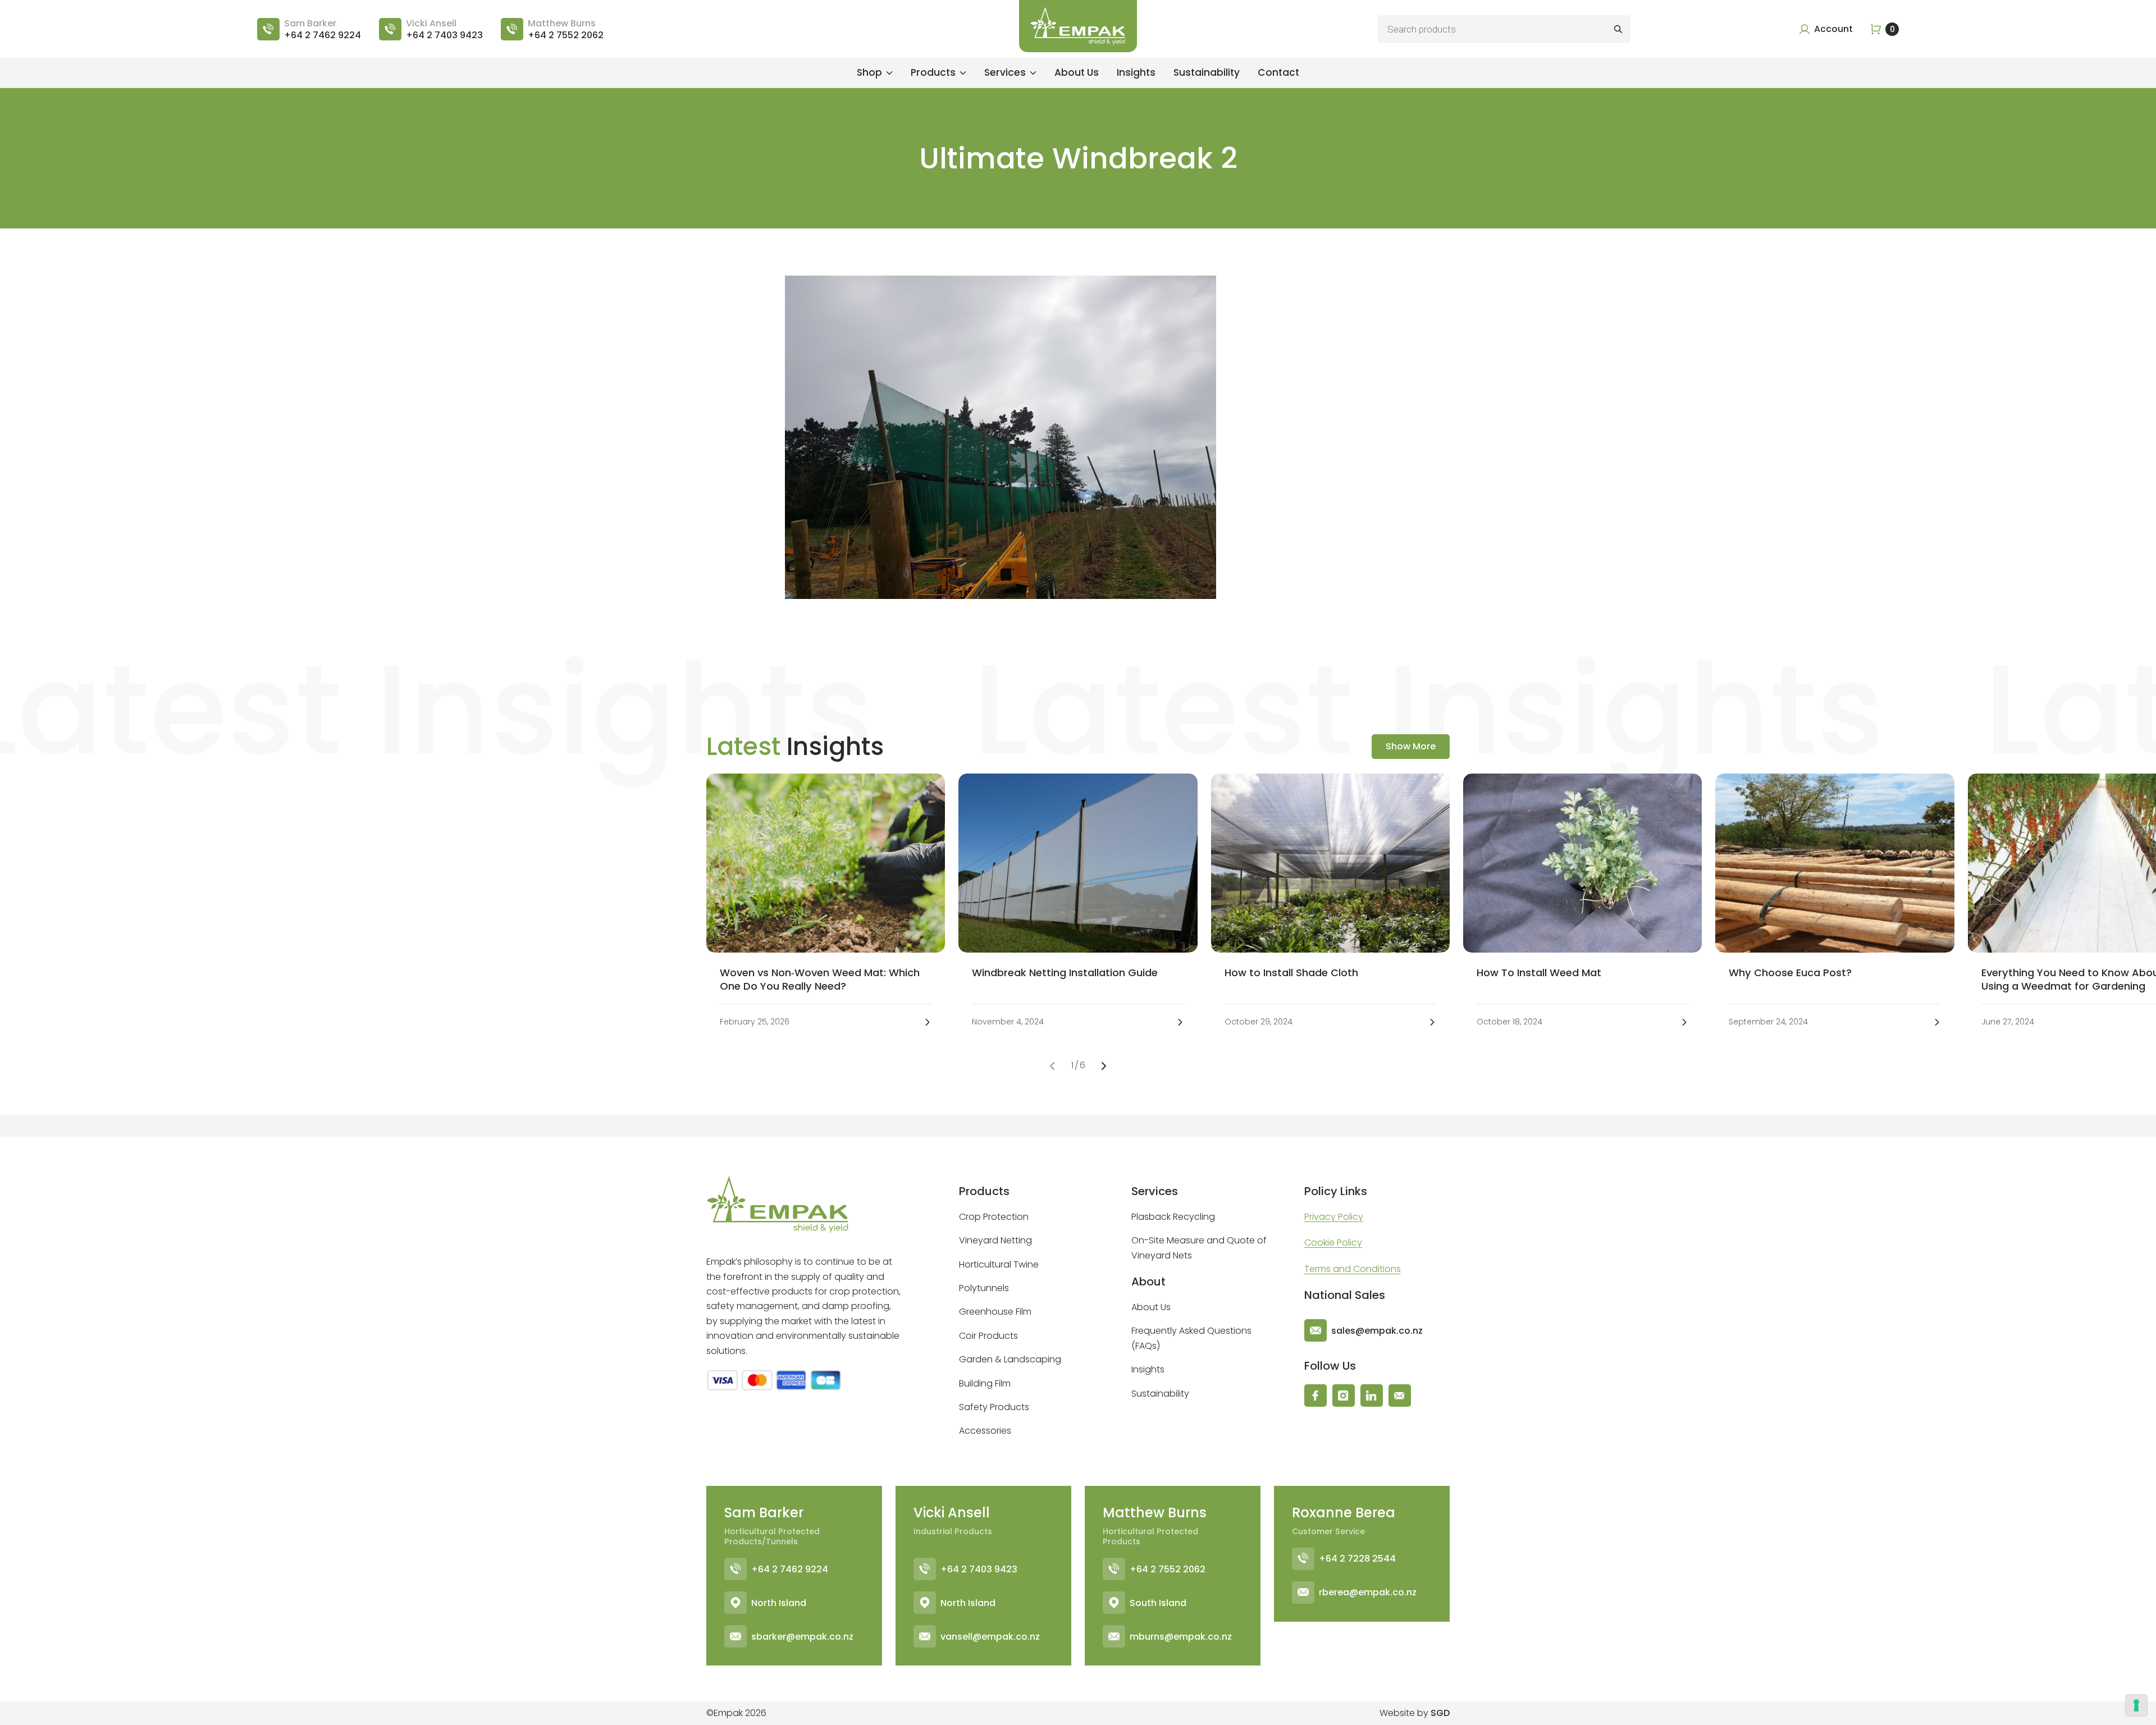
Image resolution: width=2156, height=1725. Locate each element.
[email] (1400, 1395)
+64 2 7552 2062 (1168, 1569)
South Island (1158, 1602)
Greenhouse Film (995, 1312)
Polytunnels (984, 1288)
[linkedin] (1372, 1395)
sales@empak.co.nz (1377, 1331)
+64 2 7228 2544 (1357, 1559)
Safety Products (994, 1407)
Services (1005, 72)
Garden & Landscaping (1010, 1359)
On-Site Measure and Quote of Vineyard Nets (1199, 1248)
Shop (869, 72)
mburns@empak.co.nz (1181, 1636)
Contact (1278, 72)
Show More (1411, 746)
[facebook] (1315, 1395)
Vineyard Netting (995, 1240)
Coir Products (988, 1336)
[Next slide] (1104, 1066)
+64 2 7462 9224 (790, 1569)
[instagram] (1344, 1395)
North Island (779, 1602)
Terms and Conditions (1353, 1269)
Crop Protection (994, 1217)
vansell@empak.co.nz (990, 1636)
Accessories (985, 1431)
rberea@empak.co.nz (1368, 1592)
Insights (1136, 72)
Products (933, 72)
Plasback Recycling (1173, 1217)
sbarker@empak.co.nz (802, 1636)
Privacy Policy (1334, 1217)
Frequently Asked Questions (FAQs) (1191, 1338)
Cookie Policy (1333, 1243)
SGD (1440, 1713)
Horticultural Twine (999, 1264)
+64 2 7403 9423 (979, 1569)
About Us (1077, 72)
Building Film (985, 1383)
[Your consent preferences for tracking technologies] (2136, 1705)
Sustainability (1207, 72)
